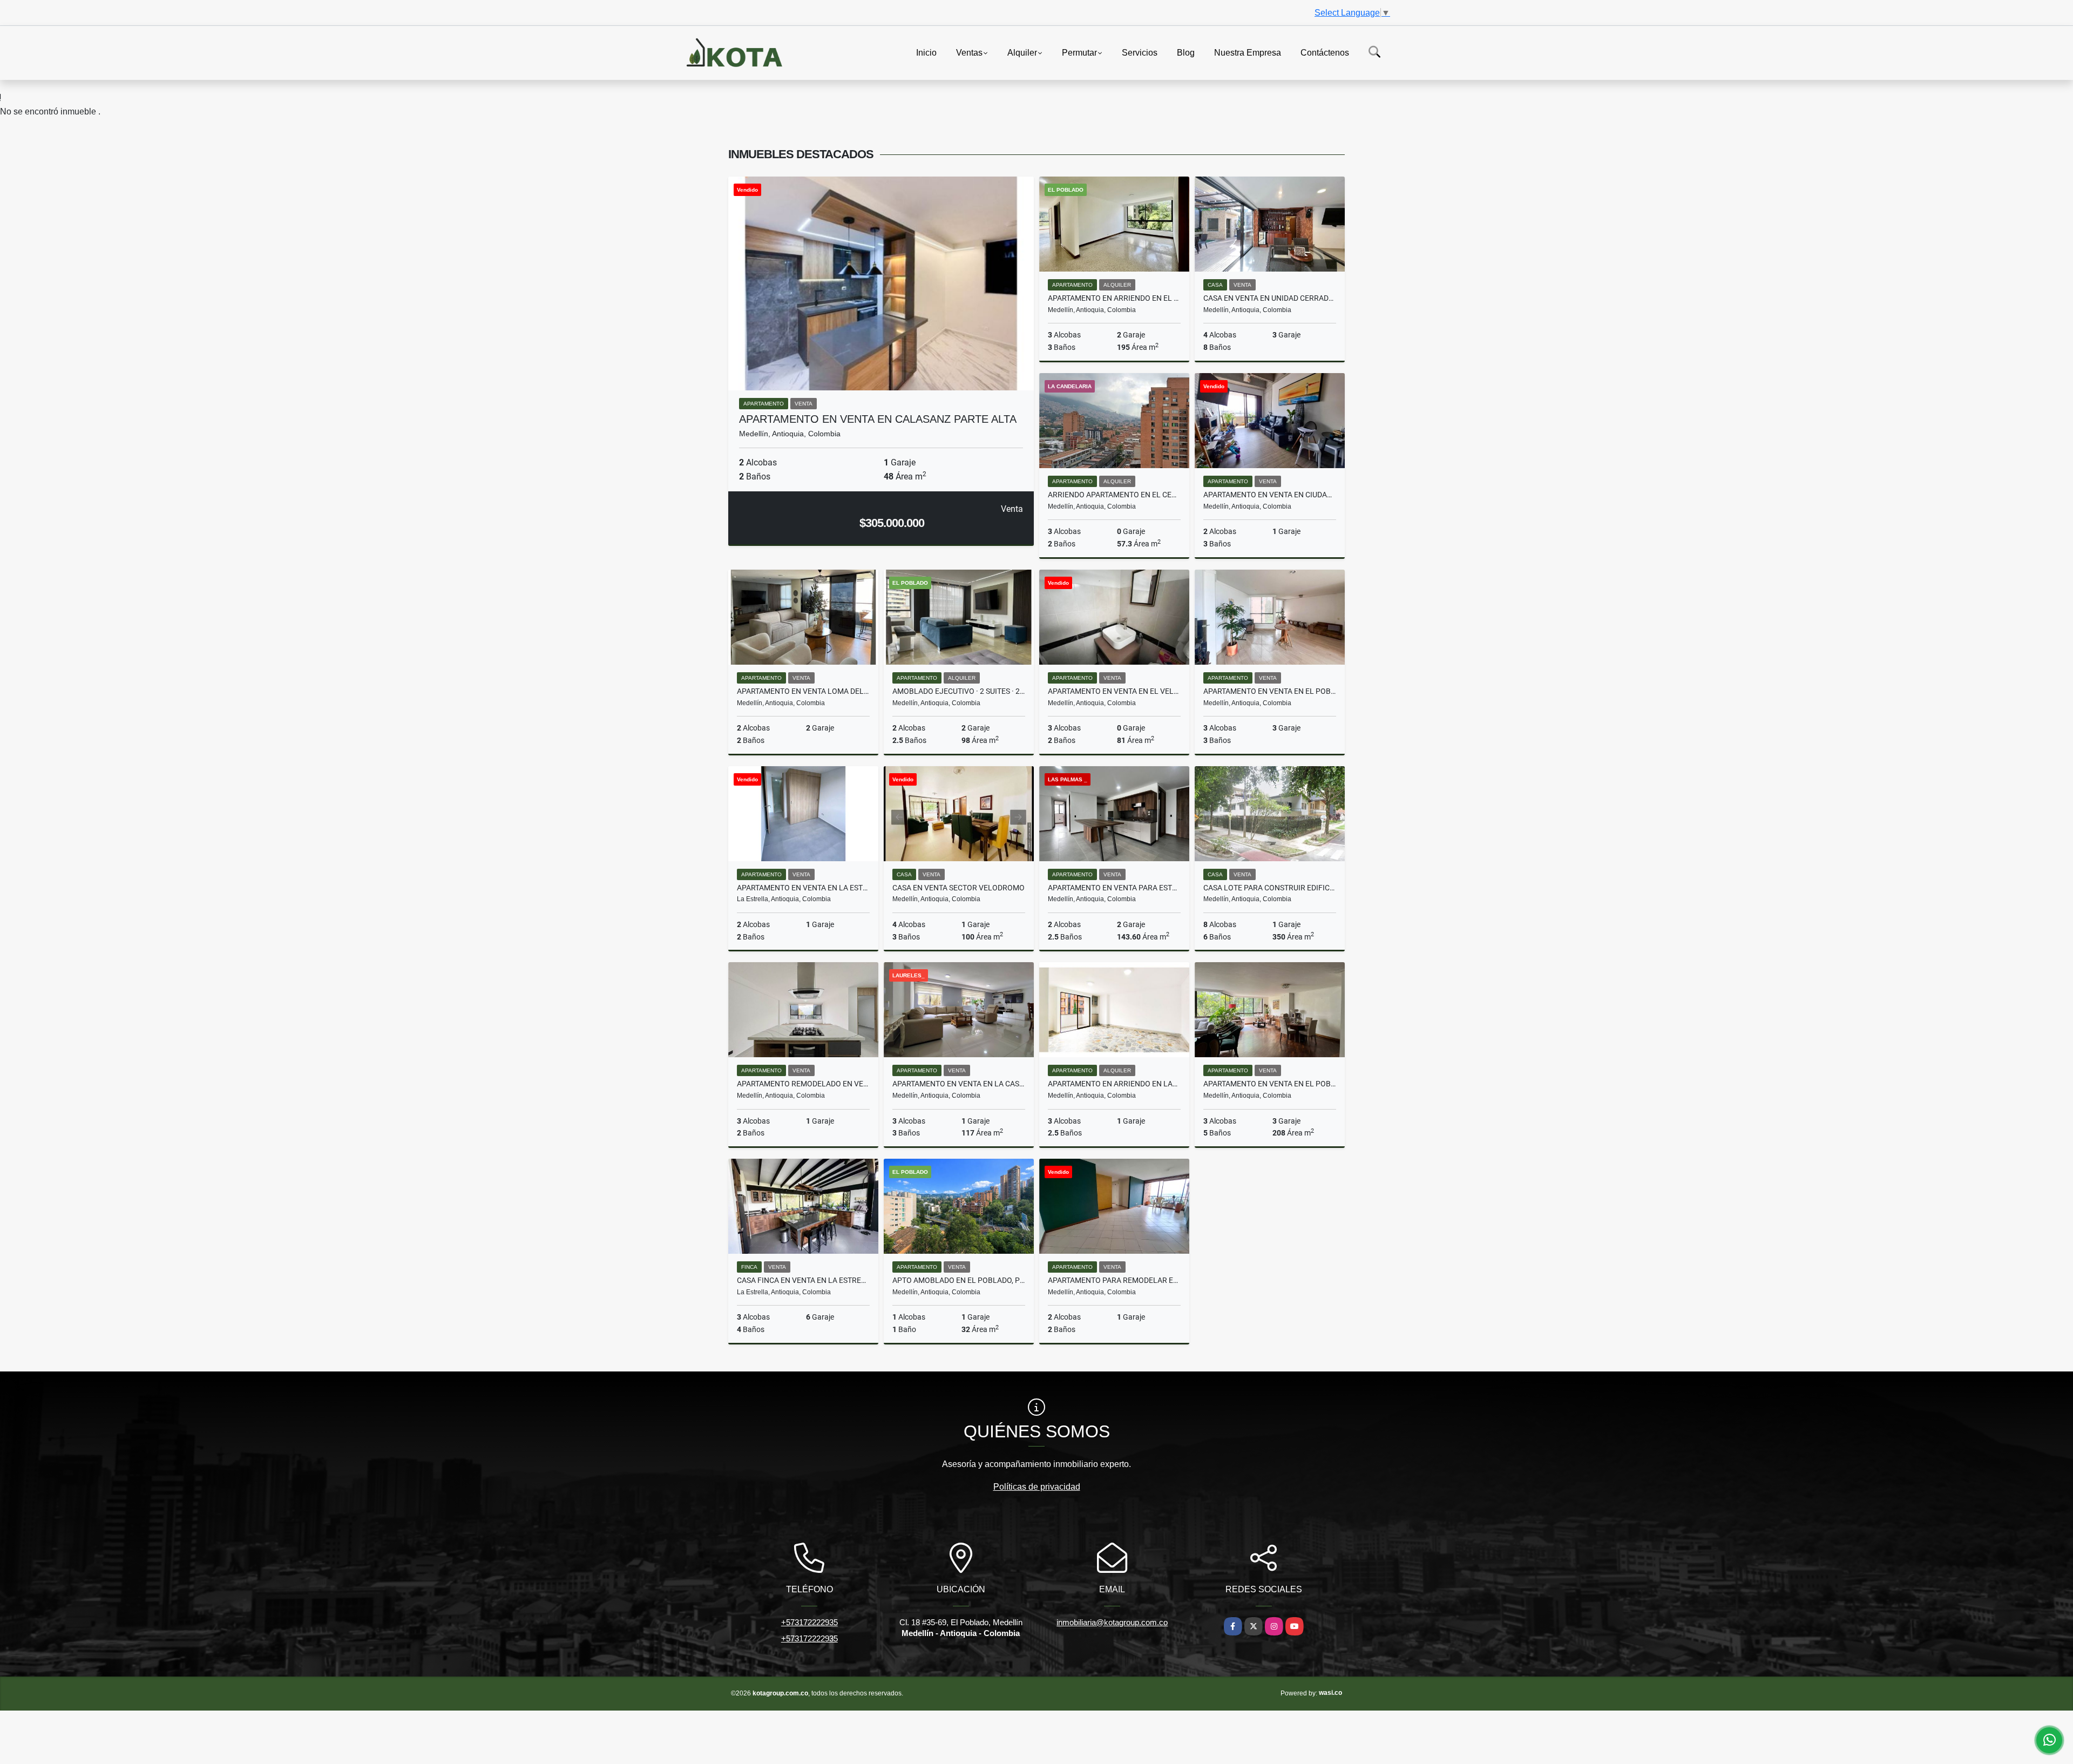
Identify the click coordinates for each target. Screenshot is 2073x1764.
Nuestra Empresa (1248, 52)
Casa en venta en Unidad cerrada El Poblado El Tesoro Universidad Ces (1270, 298)
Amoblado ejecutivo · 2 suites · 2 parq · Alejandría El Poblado (959, 691)
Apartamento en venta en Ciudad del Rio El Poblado (1270, 495)
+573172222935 (809, 1622)
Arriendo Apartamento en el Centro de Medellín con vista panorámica (1114, 495)
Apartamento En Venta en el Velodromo (1114, 691)
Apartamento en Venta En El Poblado (1270, 1084)
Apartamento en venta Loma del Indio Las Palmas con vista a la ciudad (803, 691)
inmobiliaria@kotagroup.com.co (1112, 1622)
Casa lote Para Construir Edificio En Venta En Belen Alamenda (1270, 888)
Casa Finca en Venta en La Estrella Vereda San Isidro (803, 1280)
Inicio (926, 52)
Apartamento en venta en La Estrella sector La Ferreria (803, 888)
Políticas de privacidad (1037, 1487)
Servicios (1140, 52)
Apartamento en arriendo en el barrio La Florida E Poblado (1114, 298)
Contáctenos (1325, 52)
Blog (1186, 52)
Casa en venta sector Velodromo (958, 888)
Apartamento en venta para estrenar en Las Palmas (1114, 888)
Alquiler (1022, 52)
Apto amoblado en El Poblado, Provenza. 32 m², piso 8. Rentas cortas (959, 1280)
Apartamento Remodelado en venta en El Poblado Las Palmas (803, 1084)
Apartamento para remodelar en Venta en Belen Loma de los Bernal (1114, 1280)
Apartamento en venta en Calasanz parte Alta (878, 419)
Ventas (969, 52)
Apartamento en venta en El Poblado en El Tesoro (1270, 691)
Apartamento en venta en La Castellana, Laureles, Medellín (959, 1084)
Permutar (1079, 52)
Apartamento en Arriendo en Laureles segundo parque (1114, 1084)
